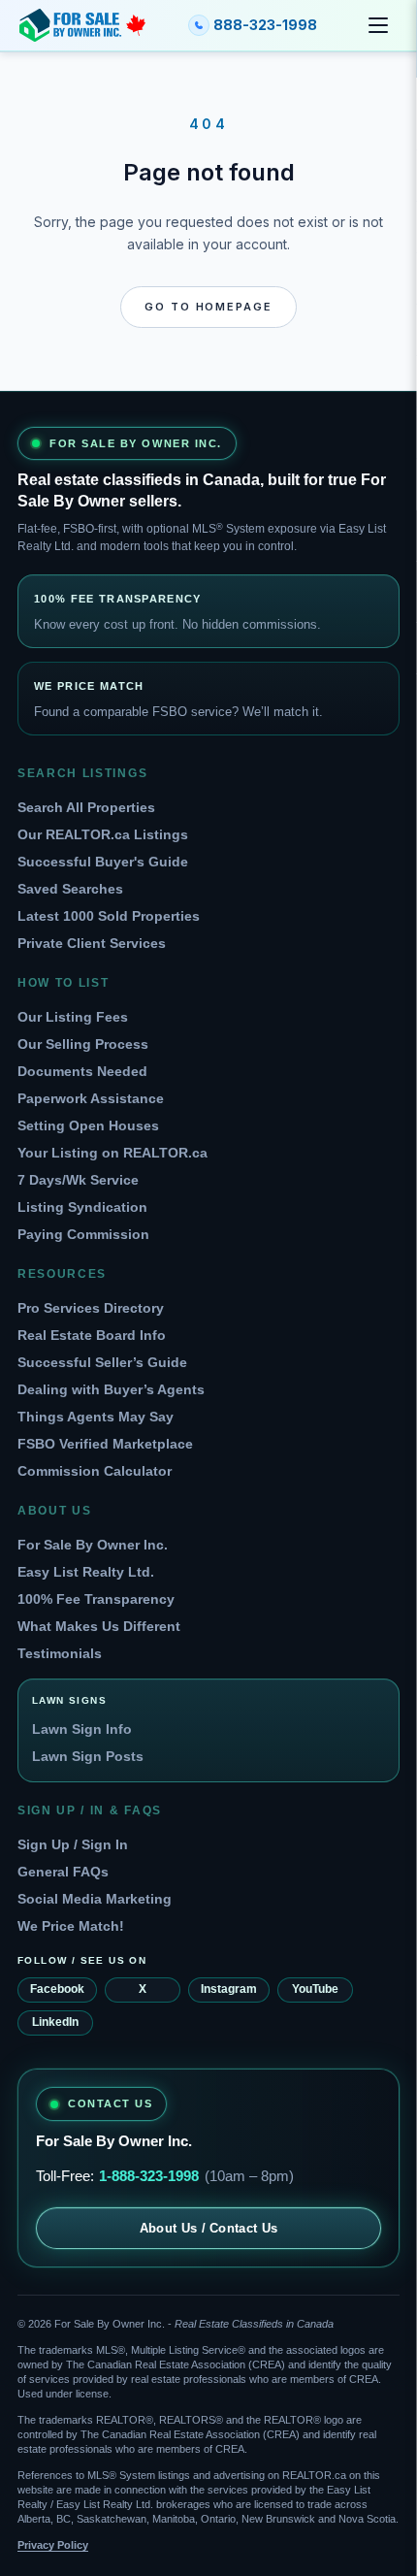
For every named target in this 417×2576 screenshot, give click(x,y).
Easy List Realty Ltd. (86, 1572)
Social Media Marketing (95, 1899)
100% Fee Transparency (96, 1599)
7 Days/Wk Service (78, 1180)
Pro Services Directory (91, 1308)
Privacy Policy (53, 2545)
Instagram (229, 1989)
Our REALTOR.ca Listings (103, 834)
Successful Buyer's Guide (103, 862)
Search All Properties (86, 807)
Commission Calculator (95, 1471)
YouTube (315, 1989)
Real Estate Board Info (92, 1335)
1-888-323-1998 (149, 2176)
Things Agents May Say (96, 1417)
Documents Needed (82, 1071)
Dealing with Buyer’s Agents (111, 1389)
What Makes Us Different (99, 1626)
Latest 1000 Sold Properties (109, 916)
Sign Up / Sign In (73, 1844)
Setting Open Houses (88, 1125)
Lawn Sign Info (82, 1729)
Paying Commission (83, 1234)
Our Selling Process (83, 1044)
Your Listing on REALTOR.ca (112, 1153)
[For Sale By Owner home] (82, 25)
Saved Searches (70, 889)
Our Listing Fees (73, 1017)
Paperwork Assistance (91, 1098)
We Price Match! (71, 1926)
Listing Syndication (82, 1207)
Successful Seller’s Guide (102, 1362)
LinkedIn (55, 2022)
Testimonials (60, 1653)
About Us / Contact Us (209, 2228)
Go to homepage (209, 307)
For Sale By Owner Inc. (93, 1545)
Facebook (57, 1989)
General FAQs (63, 1872)
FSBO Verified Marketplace (105, 1444)
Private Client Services (92, 943)
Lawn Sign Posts (88, 1756)
